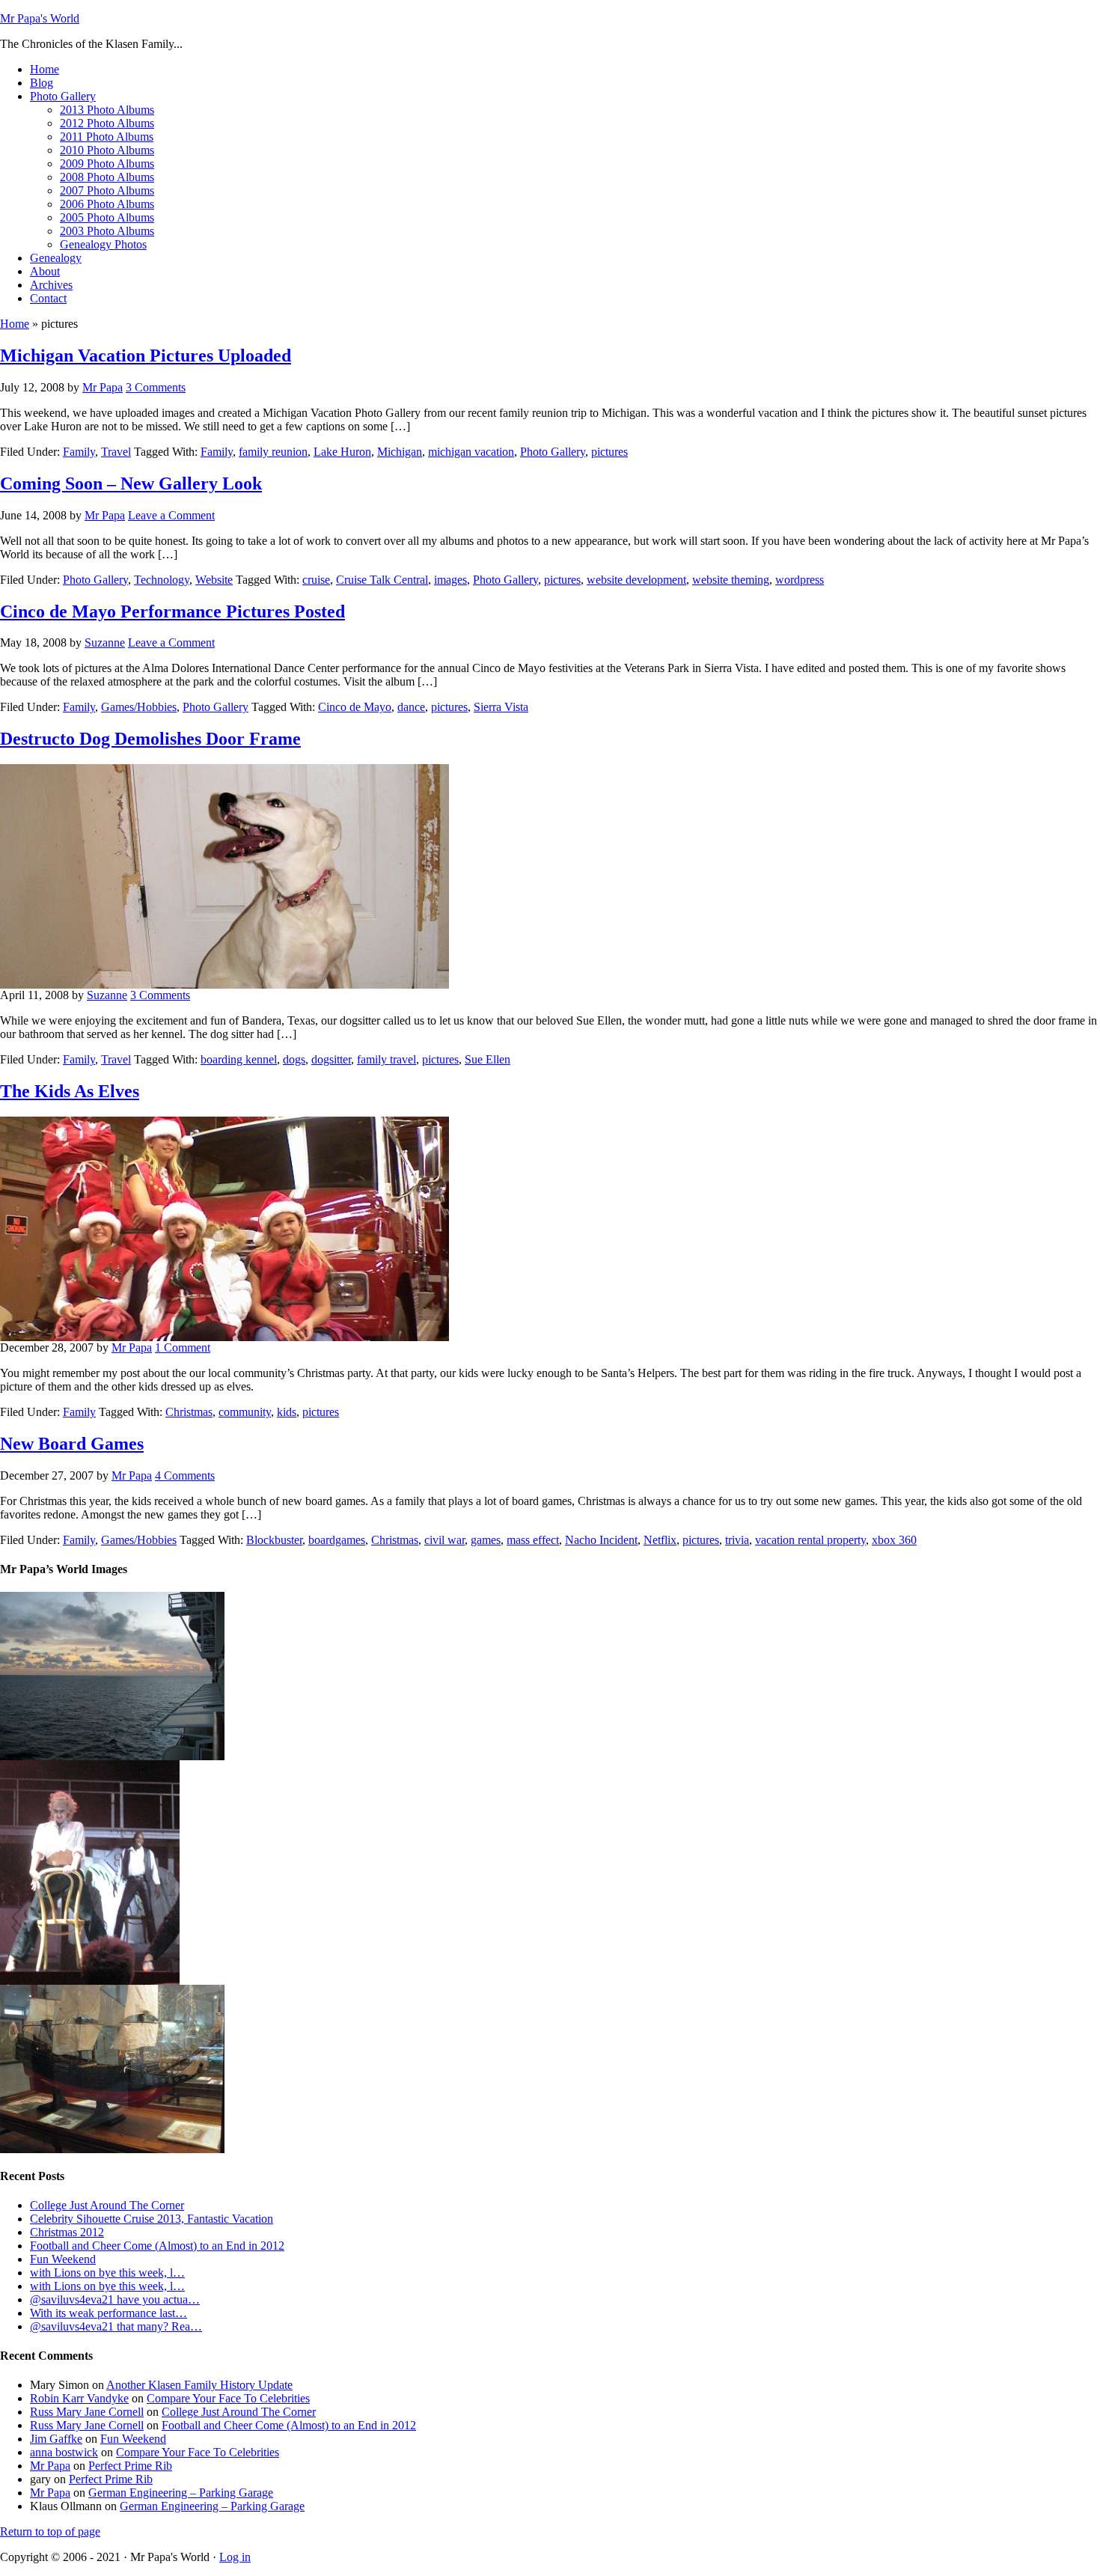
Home (15, 324)
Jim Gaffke (56, 2439)
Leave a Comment (171, 515)
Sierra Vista (501, 707)
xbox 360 (894, 1540)
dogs (294, 1059)
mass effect (533, 1540)
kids (287, 1412)
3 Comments (156, 387)
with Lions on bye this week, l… (107, 2273)
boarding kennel (239, 1059)
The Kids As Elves (70, 1091)
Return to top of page (50, 2531)
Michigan (400, 452)
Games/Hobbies (139, 707)
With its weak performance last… (109, 2313)
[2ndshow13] (90, 1981)
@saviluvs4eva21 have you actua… (115, 2299)
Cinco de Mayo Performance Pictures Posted (172, 611)
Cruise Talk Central (382, 580)
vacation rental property (810, 1540)
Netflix (660, 1540)
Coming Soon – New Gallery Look (131, 483)
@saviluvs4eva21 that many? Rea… (116, 2326)
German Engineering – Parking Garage (181, 2493)
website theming (731, 580)
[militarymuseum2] (112, 2149)
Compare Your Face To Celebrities (228, 2398)
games (486, 1540)
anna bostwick (64, 2452)
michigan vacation (471, 452)
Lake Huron (342, 452)
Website (214, 580)
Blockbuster (274, 1540)
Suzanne (105, 643)
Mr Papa (103, 387)
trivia (737, 1540)
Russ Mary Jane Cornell (87, 2412)
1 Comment (183, 1347)
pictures (609, 452)
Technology (162, 580)
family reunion (273, 452)
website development (636, 580)
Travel (116, 452)
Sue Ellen (488, 1059)
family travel (386, 1059)
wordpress (800, 580)
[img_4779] (112, 1756)
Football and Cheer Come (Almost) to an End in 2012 (157, 2246)
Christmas (189, 1412)
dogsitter (331, 1059)
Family (79, 452)
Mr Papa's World (40, 18)
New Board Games (72, 1444)
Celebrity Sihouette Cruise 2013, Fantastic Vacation (152, 2219)
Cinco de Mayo (355, 707)
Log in (235, 2557)
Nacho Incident (601, 1540)
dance (411, 707)
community (245, 1412)
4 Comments (185, 1475)
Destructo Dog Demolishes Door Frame (150, 739)
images (450, 580)
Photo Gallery (553, 452)
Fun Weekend (63, 2259)
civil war (444, 1540)
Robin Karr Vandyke (79, 2398)
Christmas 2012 (67, 2232)
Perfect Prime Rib (130, 2466)
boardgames (337, 1540)
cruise (316, 580)
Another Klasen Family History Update (199, 2385)
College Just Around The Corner (107, 2205)
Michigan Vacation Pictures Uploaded (146, 355)
